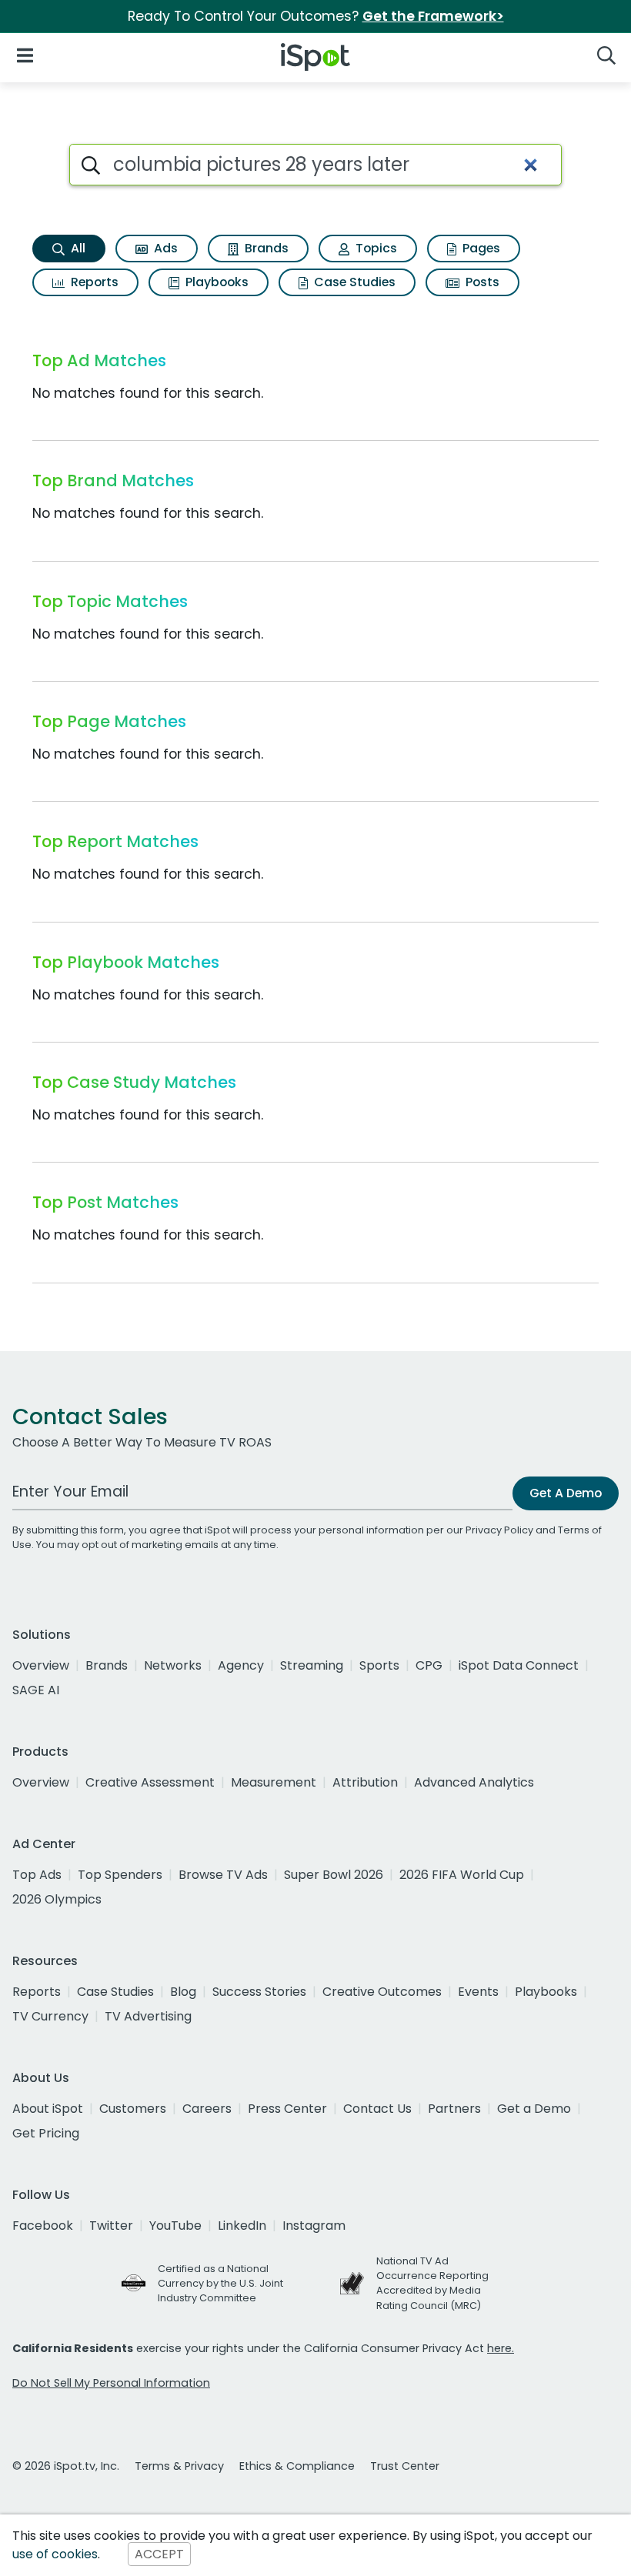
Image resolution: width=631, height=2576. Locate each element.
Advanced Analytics (474, 1782)
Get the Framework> (433, 16)
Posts (481, 282)
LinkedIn (242, 2226)
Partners (454, 2109)
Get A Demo (566, 1493)
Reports (93, 282)
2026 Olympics (57, 1899)
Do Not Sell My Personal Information (111, 2383)
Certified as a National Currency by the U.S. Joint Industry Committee (220, 2283)
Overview (41, 1665)
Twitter (111, 2226)
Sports (379, 1665)
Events (478, 1992)
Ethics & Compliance (297, 2466)
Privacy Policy (499, 1530)
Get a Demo (534, 2109)
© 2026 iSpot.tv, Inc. (66, 2466)
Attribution (365, 1782)
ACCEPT (159, 2554)
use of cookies (55, 2554)
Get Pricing (46, 2133)
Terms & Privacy (179, 2466)
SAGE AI (36, 1690)
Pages (480, 248)
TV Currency (50, 2016)
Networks (173, 1665)
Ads (164, 248)
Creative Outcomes (382, 1992)
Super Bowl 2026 (334, 1875)
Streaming (312, 1665)
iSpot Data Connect (519, 1665)
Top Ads (37, 1875)
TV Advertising (148, 2016)
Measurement (274, 1782)
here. (501, 2348)
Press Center (287, 2109)
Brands (265, 248)
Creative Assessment (150, 1782)
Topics (375, 248)
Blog (183, 1992)
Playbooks (215, 282)
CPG (429, 1665)
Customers (133, 2109)
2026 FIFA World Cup (462, 1875)
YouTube (175, 2226)
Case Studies (353, 282)
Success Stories (259, 1992)
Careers (207, 2109)
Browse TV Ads (223, 1875)
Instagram (314, 2226)
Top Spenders (120, 1875)
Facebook (43, 2226)
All (77, 248)
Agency (241, 1665)
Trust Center (405, 2466)
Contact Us (377, 2109)
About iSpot (48, 2109)
